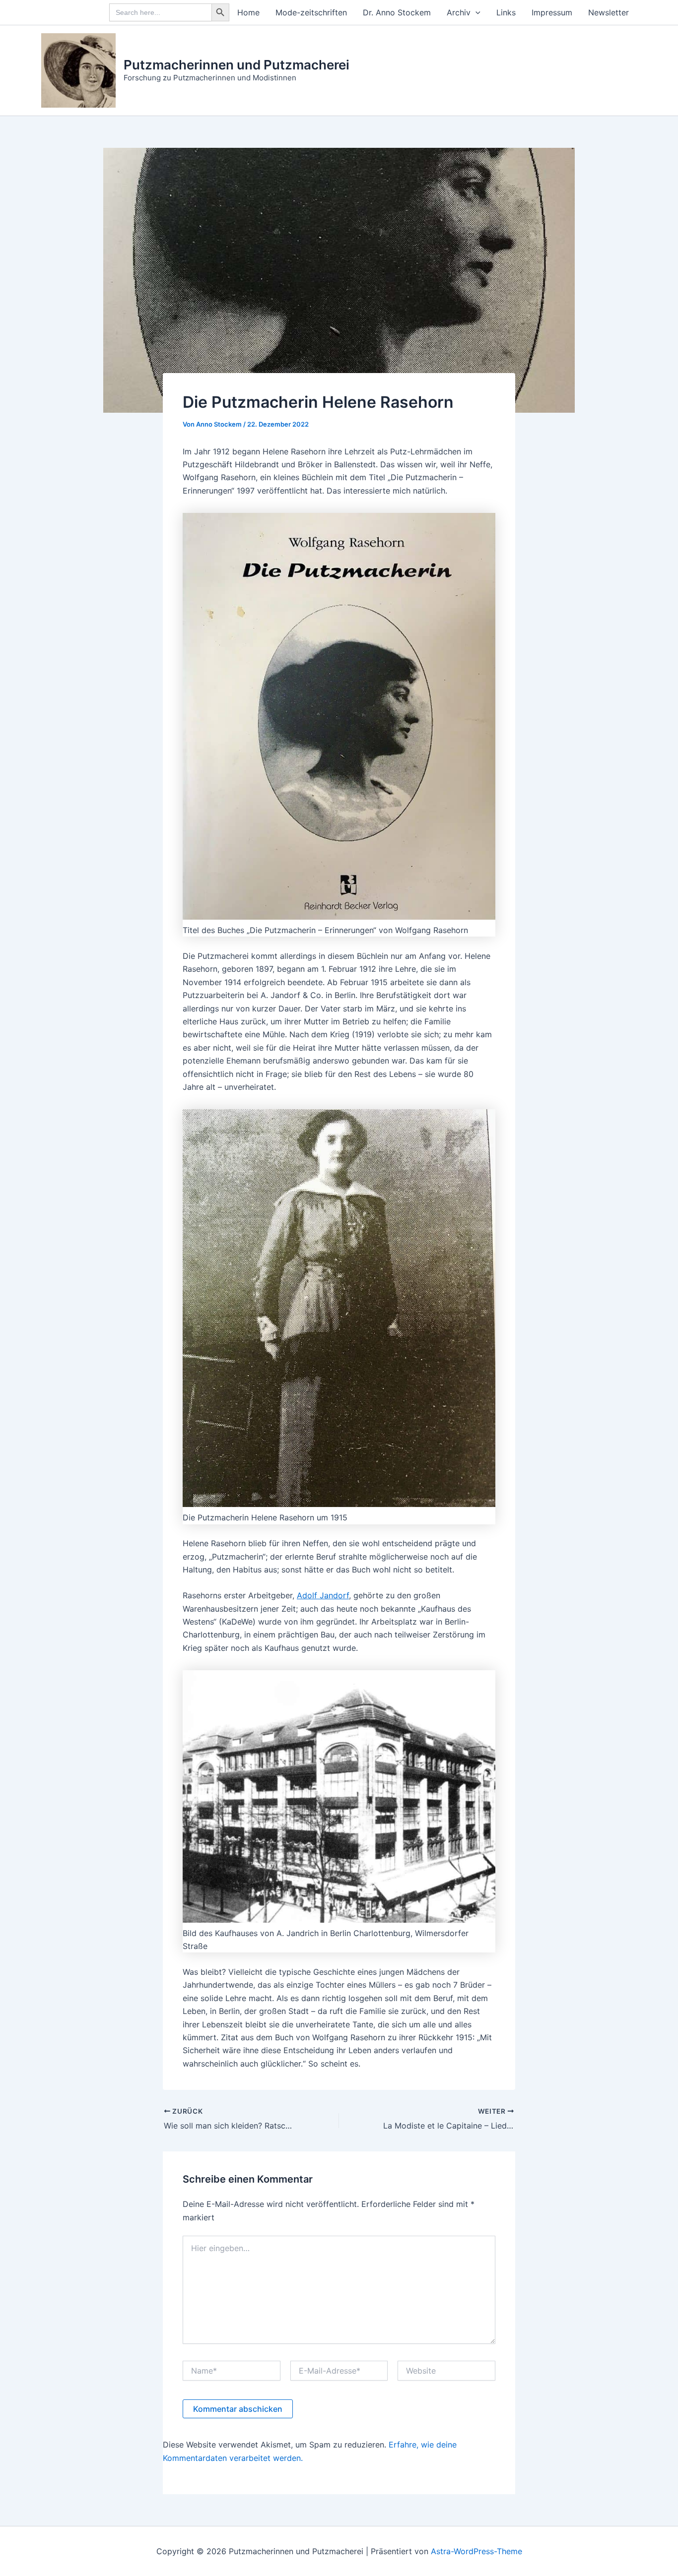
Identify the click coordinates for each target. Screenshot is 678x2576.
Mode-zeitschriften (311, 12)
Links (506, 12)
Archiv (459, 12)
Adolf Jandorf (323, 1595)
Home (248, 12)
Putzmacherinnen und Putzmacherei (237, 65)
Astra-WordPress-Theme (476, 2551)
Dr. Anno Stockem (397, 12)
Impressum (552, 12)
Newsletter (609, 12)
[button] (475, 12)
